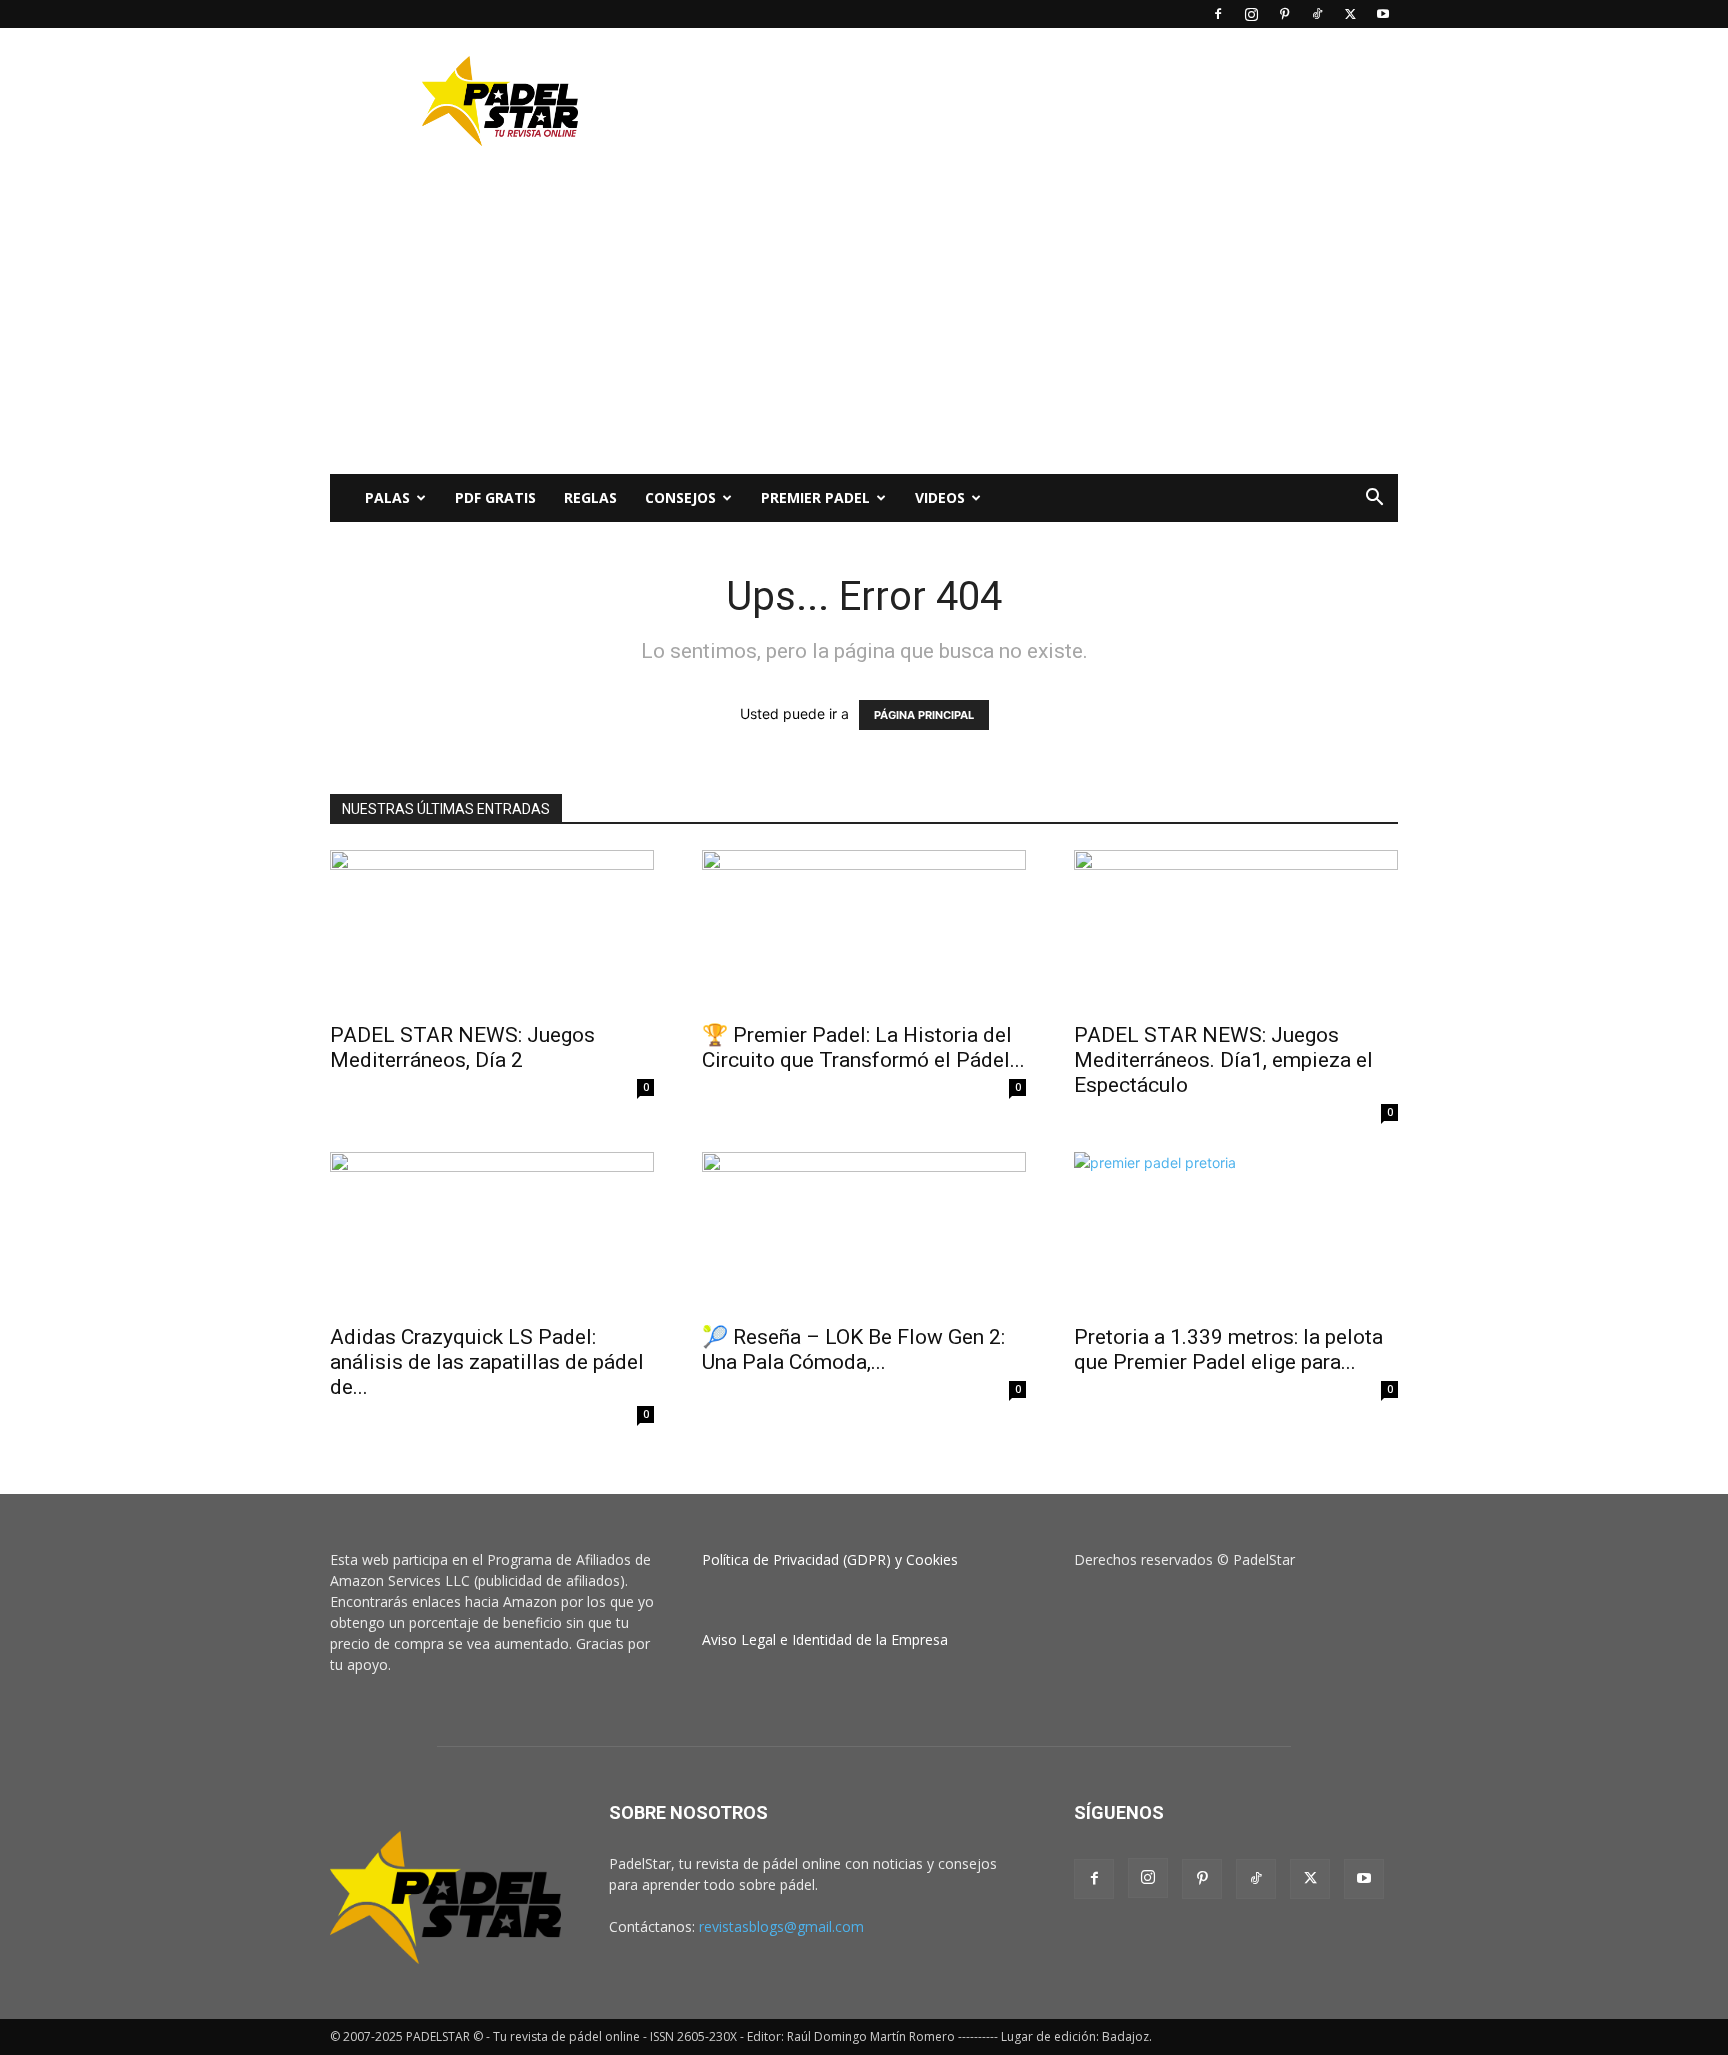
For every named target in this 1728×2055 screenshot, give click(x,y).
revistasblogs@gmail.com (781, 1926)
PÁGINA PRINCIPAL (924, 715)
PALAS (387, 497)
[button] (1374, 499)
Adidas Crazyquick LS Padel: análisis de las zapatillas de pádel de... (487, 1362)
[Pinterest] (1284, 14)
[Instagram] (1251, 14)
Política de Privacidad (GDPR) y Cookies (830, 1559)
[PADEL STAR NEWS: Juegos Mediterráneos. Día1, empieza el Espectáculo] (1236, 930)
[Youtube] (1383, 14)
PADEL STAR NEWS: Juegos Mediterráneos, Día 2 (462, 1047)
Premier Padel (815, 497)
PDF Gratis (495, 497)
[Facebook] (1218, 14)
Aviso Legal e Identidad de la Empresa (825, 1639)
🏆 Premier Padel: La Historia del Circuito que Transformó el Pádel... (863, 1047)
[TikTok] (1317, 14)
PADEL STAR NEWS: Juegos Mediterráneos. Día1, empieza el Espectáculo (1223, 1060)
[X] (1350, 14)
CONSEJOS (680, 497)
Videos (940, 497)
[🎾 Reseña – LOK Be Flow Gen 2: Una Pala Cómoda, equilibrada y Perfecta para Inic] (864, 1232)
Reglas (590, 497)
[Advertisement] (1034, 101)
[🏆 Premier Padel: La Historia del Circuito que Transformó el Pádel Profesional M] (864, 930)
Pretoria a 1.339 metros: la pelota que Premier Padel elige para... (1228, 1349)
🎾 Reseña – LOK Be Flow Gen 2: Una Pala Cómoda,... (853, 1349)
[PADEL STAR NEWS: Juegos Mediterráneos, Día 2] (492, 930)
